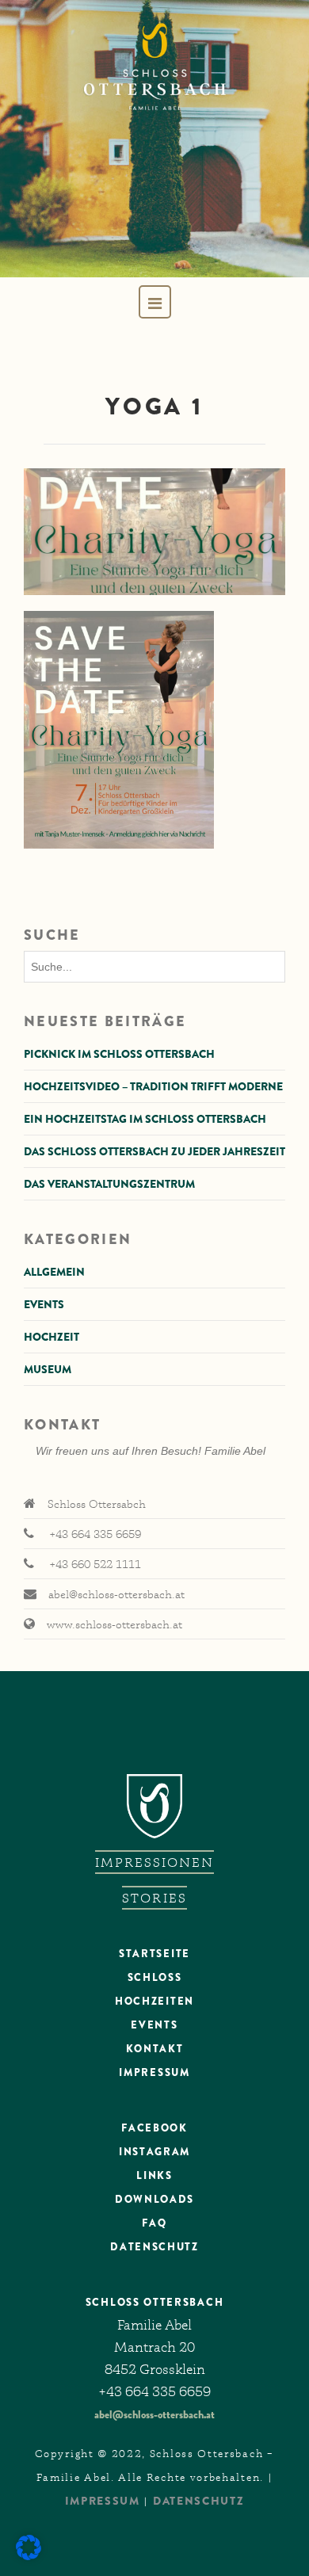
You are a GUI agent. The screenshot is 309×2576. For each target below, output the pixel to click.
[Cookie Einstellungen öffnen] (29, 2556)
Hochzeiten (154, 2001)
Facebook (154, 2128)
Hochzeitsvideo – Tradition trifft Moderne (153, 1086)
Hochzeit (51, 1337)
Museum (48, 1369)
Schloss (155, 1977)
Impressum (154, 2072)
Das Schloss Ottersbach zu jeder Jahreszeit (154, 1151)
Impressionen (155, 1862)
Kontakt (155, 2049)
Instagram (154, 2152)
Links (154, 2175)
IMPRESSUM (103, 2501)
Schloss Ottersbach (154, 2302)
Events (44, 1304)
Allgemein (54, 1272)
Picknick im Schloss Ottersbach (119, 1054)
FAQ (154, 2223)
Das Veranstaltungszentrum (109, 1184)
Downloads (154, 2199)
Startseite (154, 1954)
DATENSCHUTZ (154, 2247)
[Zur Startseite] (154, 139)
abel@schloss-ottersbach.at (154, 2414)
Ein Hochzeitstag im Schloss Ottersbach (145, 1119)
